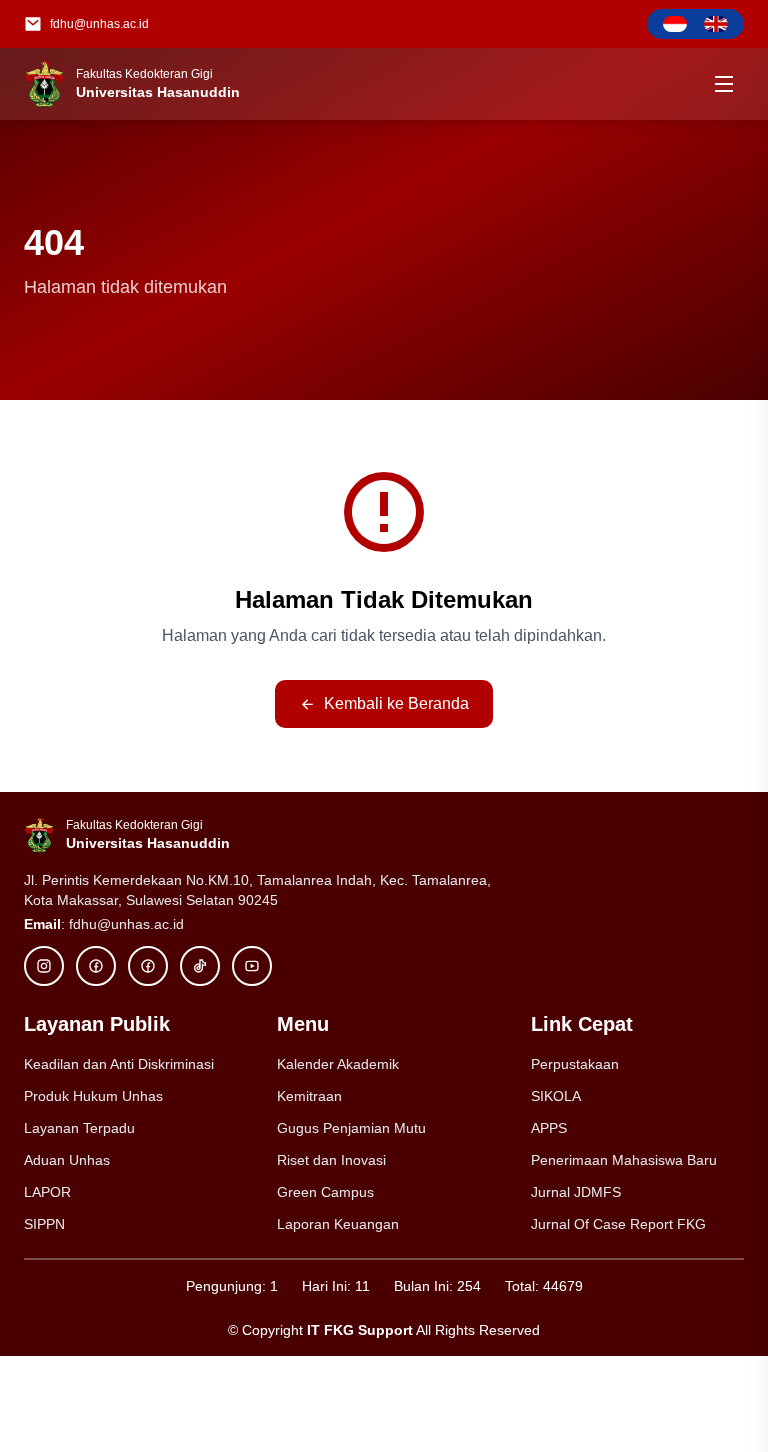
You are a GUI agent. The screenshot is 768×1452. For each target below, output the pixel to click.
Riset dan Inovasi (331, 1160)
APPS (549, 1128)
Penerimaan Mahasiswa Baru (624, 1160)
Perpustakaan (575, 1064)
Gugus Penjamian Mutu (351, 1128)
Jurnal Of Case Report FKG (618, 1224)
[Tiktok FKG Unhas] (200, 966)
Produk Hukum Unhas (93, 1096)
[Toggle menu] (724, 84)
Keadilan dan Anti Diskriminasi (119, 1064)
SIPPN (44, 1224)
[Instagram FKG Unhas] (44, 966)
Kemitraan (309, 1096)
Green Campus (325, 1192)
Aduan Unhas (67, 1160)
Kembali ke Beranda (396, 703)
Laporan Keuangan (338, 1224)
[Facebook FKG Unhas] (96, 966)
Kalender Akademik (338, 1064)
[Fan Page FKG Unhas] (148, 966)
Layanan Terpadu (79, 1128)
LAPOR (47, 1192)
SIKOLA (556, 1096)
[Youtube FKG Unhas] (252, 966)
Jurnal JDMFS (576, 1192)
